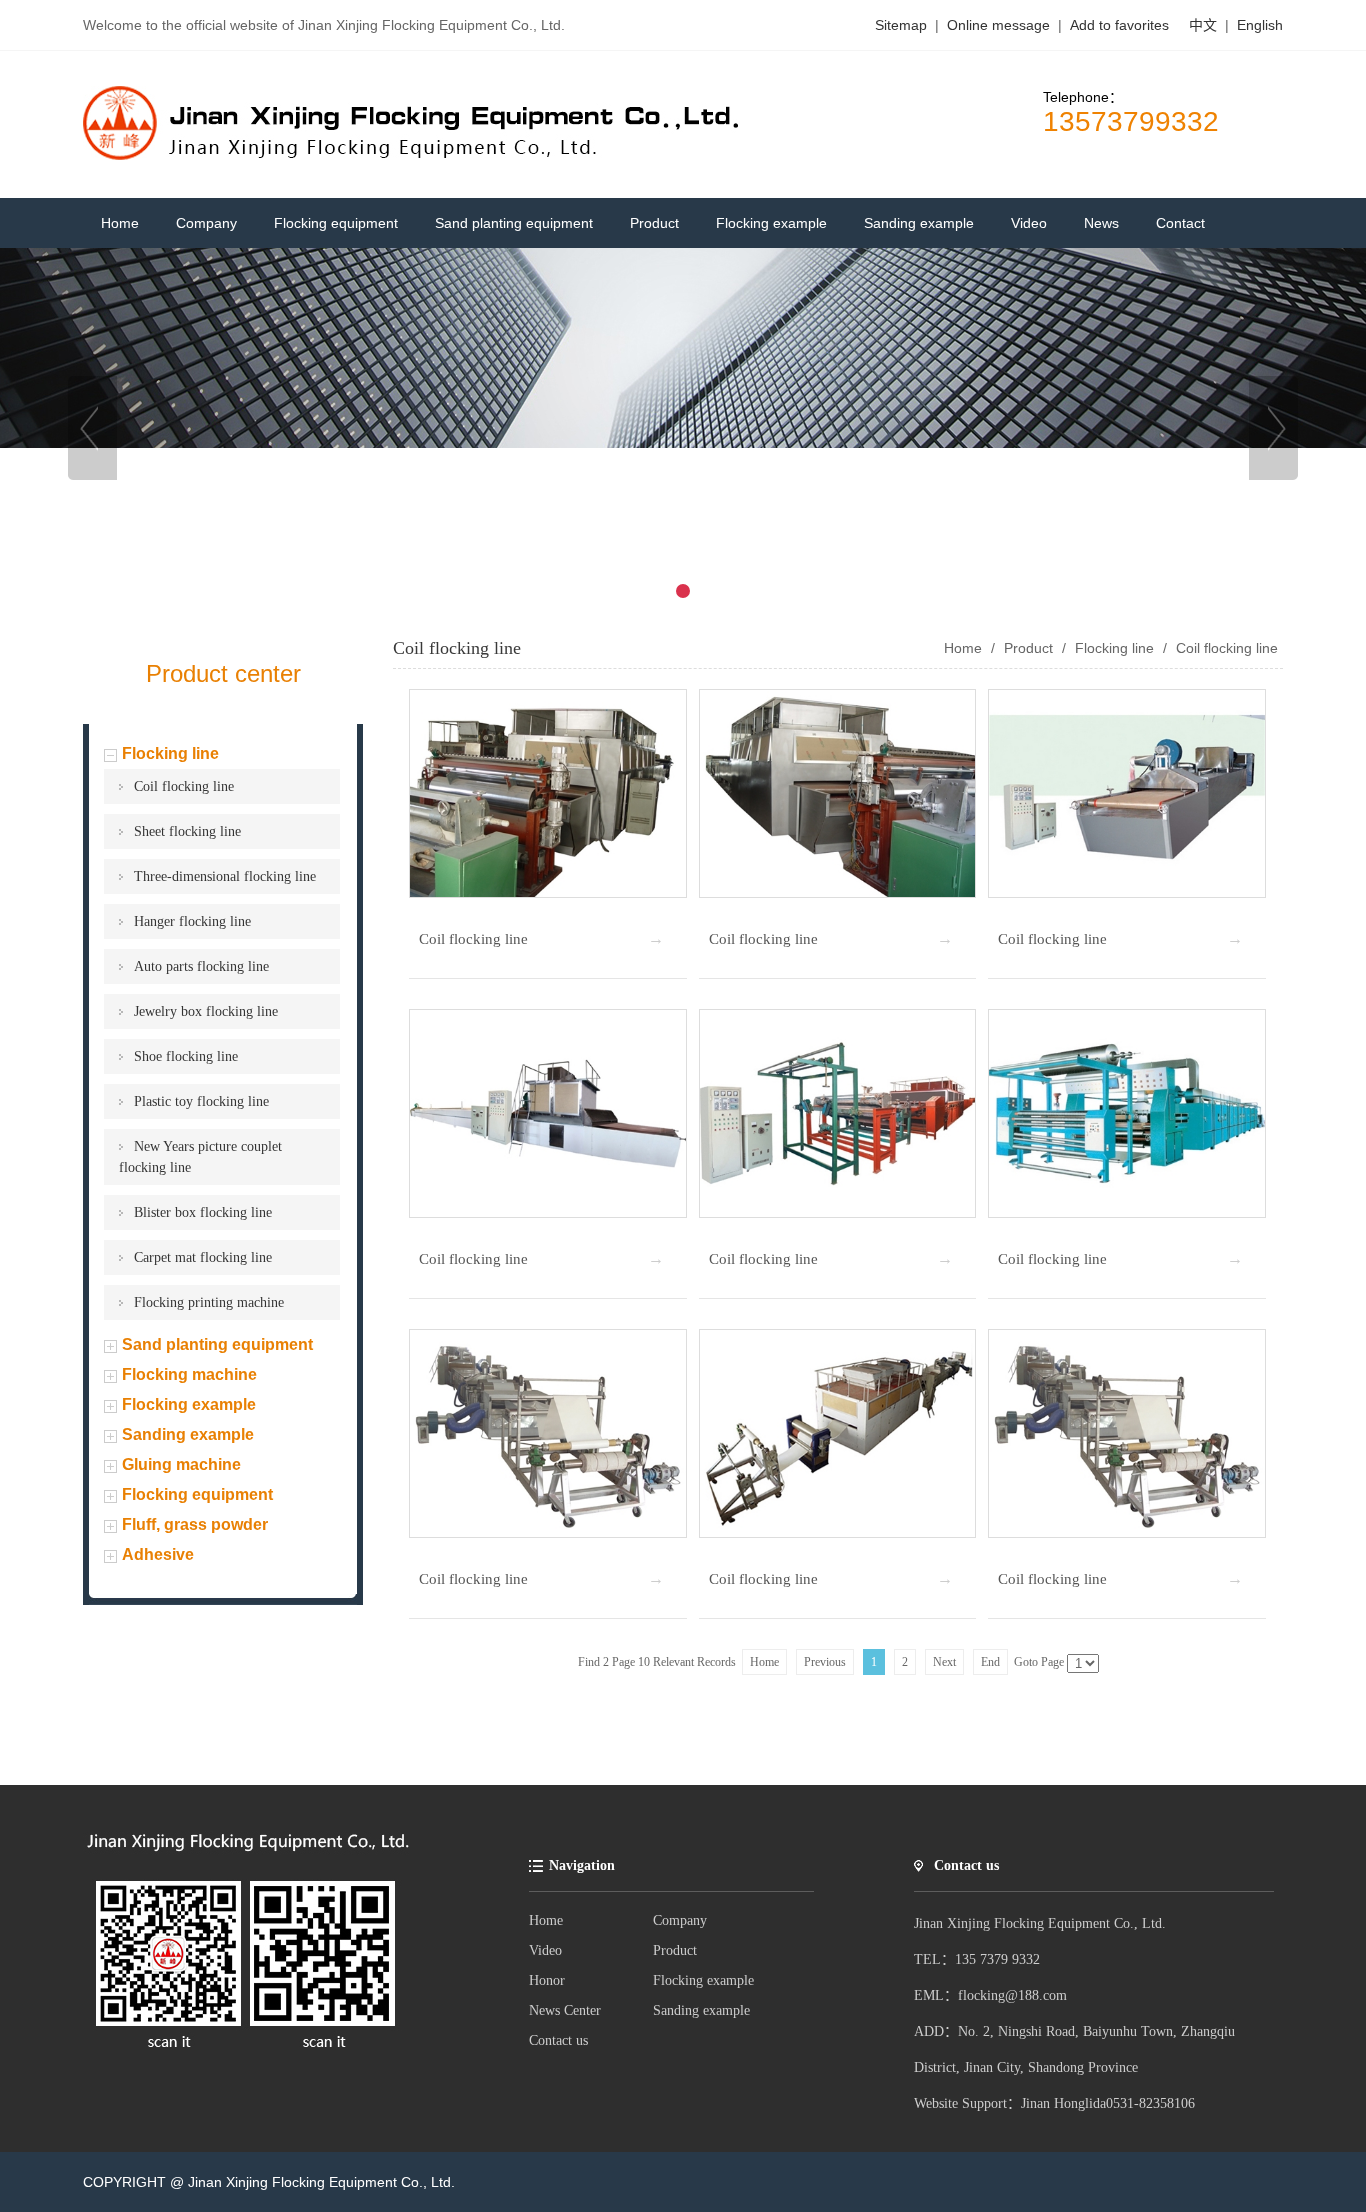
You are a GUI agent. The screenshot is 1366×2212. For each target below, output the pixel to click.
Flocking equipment (197, 1494)
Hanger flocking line (192, 921)
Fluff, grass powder (195, 1524)
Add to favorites (1119, 25)
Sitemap (901, 25)
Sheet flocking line (187, 831)
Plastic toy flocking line (201, 1101)
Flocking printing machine (209, 1302)
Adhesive (158, 1554)
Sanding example (188, 1434)
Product (1028, 648)
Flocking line (170, 753)
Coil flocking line (184, 786)
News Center (565, 2010)
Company (680, 1920)
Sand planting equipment (217, 1344)
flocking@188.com (1012, 1995)
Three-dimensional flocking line (225, 876)
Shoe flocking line (186, 1056)
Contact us (558, 2040)
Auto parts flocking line (201, 966)
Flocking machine (189, 1374)
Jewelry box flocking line (206, 1011)
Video (545, 1950)
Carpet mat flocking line (203, 1257)
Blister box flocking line (203, 1212)
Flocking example (189, 1404)
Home (546, 1920)
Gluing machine (181, 1464)
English (1260, 25)
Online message (1000, 25)
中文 (1203, 25)
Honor (547, 1980)
